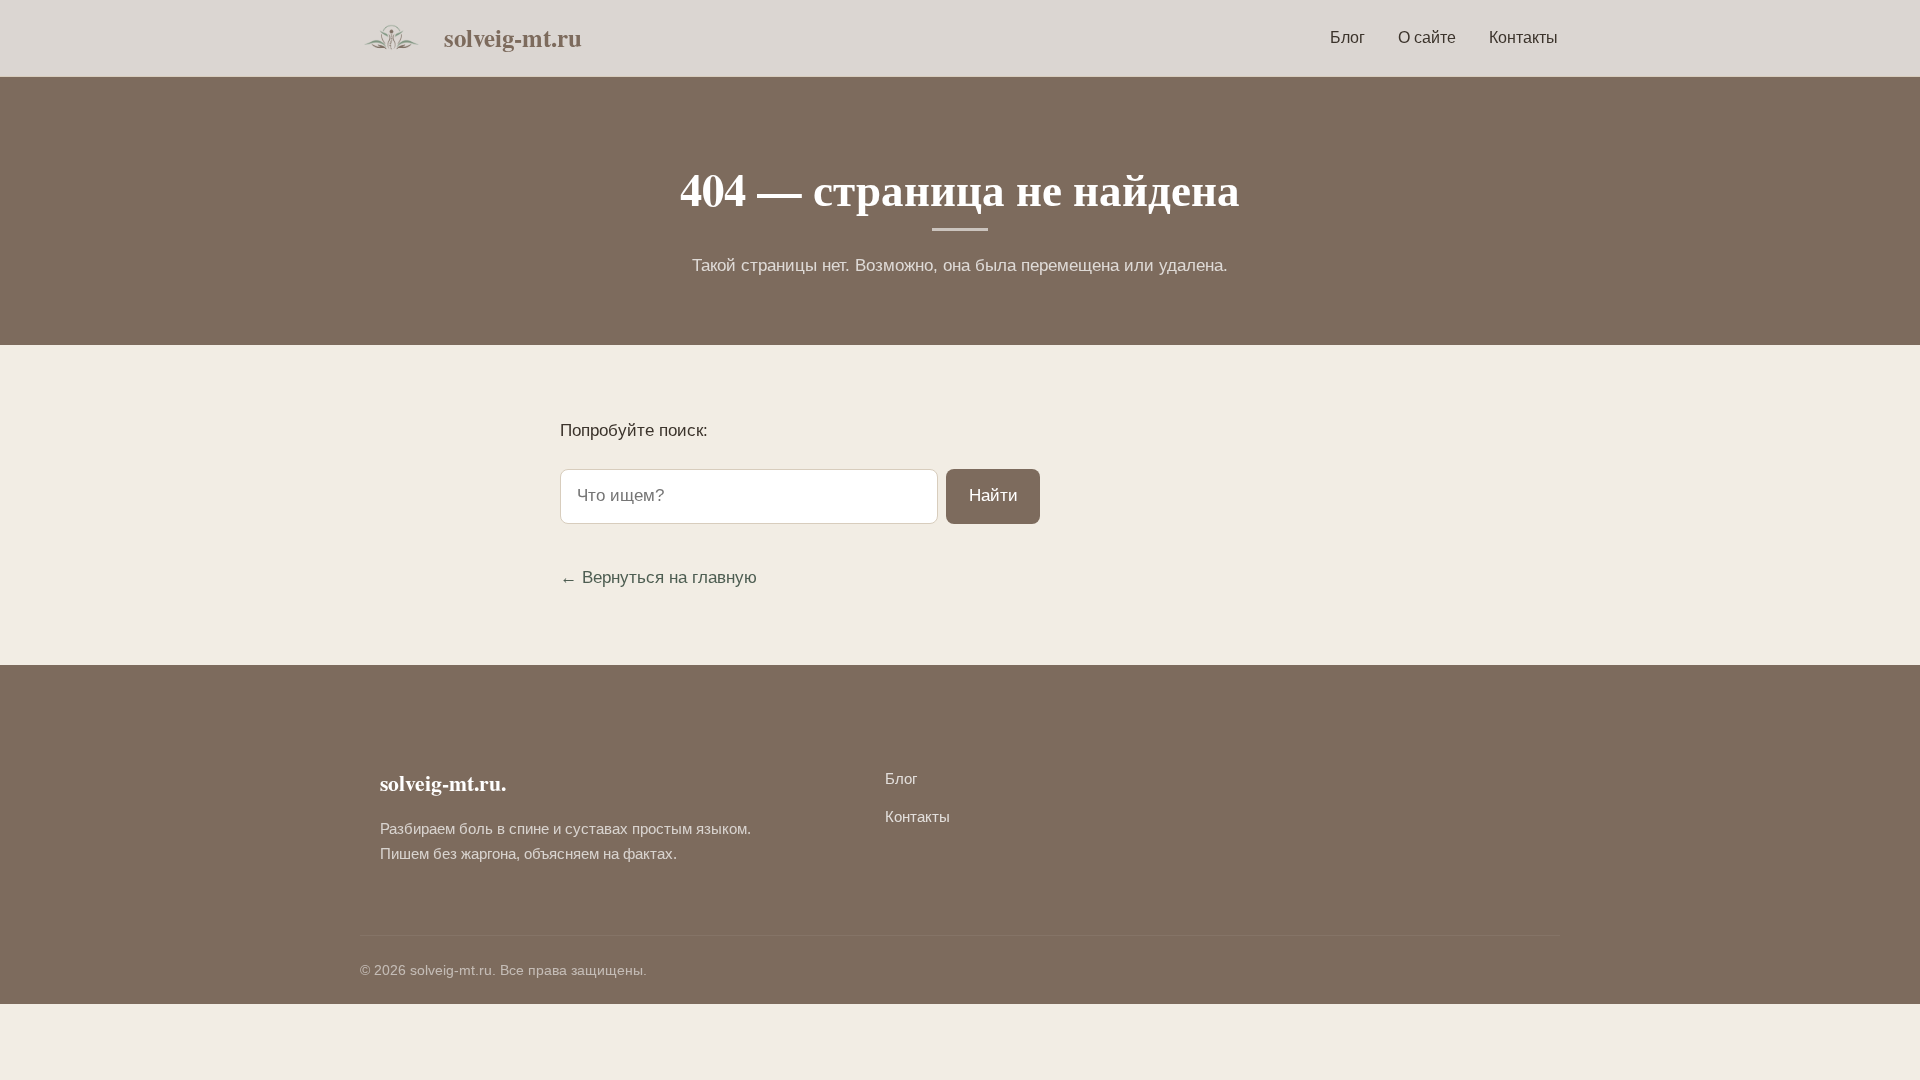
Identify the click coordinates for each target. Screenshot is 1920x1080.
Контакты (1523, 37)
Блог (1347, 37)
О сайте (1427, 37)
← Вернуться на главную (658, 577)
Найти (993, 495)
